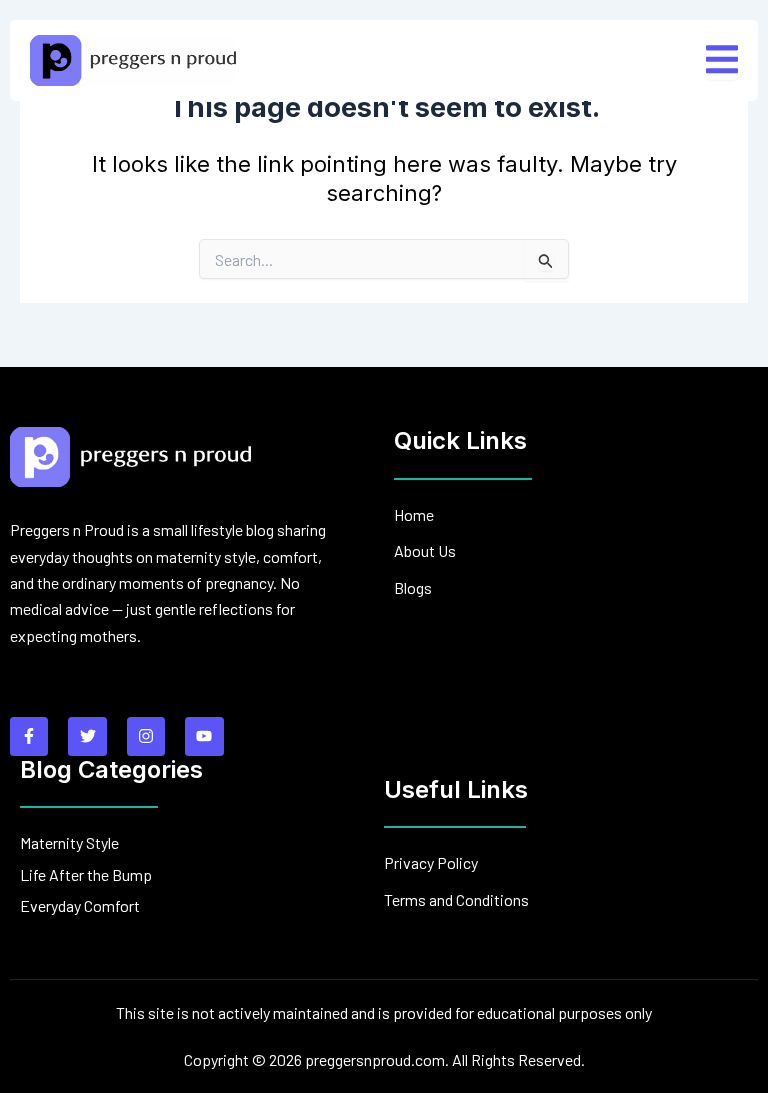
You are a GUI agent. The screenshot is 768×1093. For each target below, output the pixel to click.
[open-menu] (722, 60)
